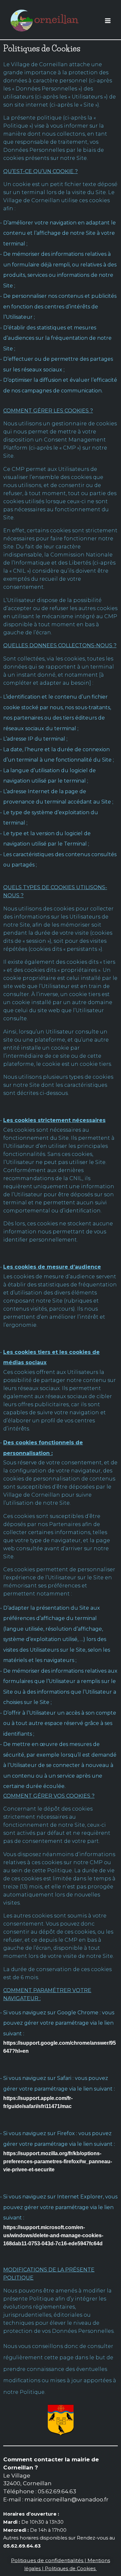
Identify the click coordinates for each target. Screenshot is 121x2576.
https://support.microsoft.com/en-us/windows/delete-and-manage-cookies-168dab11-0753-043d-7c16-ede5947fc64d (53, 2235)
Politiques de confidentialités (47, 2560)
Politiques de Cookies (71, 2569)
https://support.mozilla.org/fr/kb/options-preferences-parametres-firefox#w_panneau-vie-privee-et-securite (58, 2161)
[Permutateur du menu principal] (108, 21)
